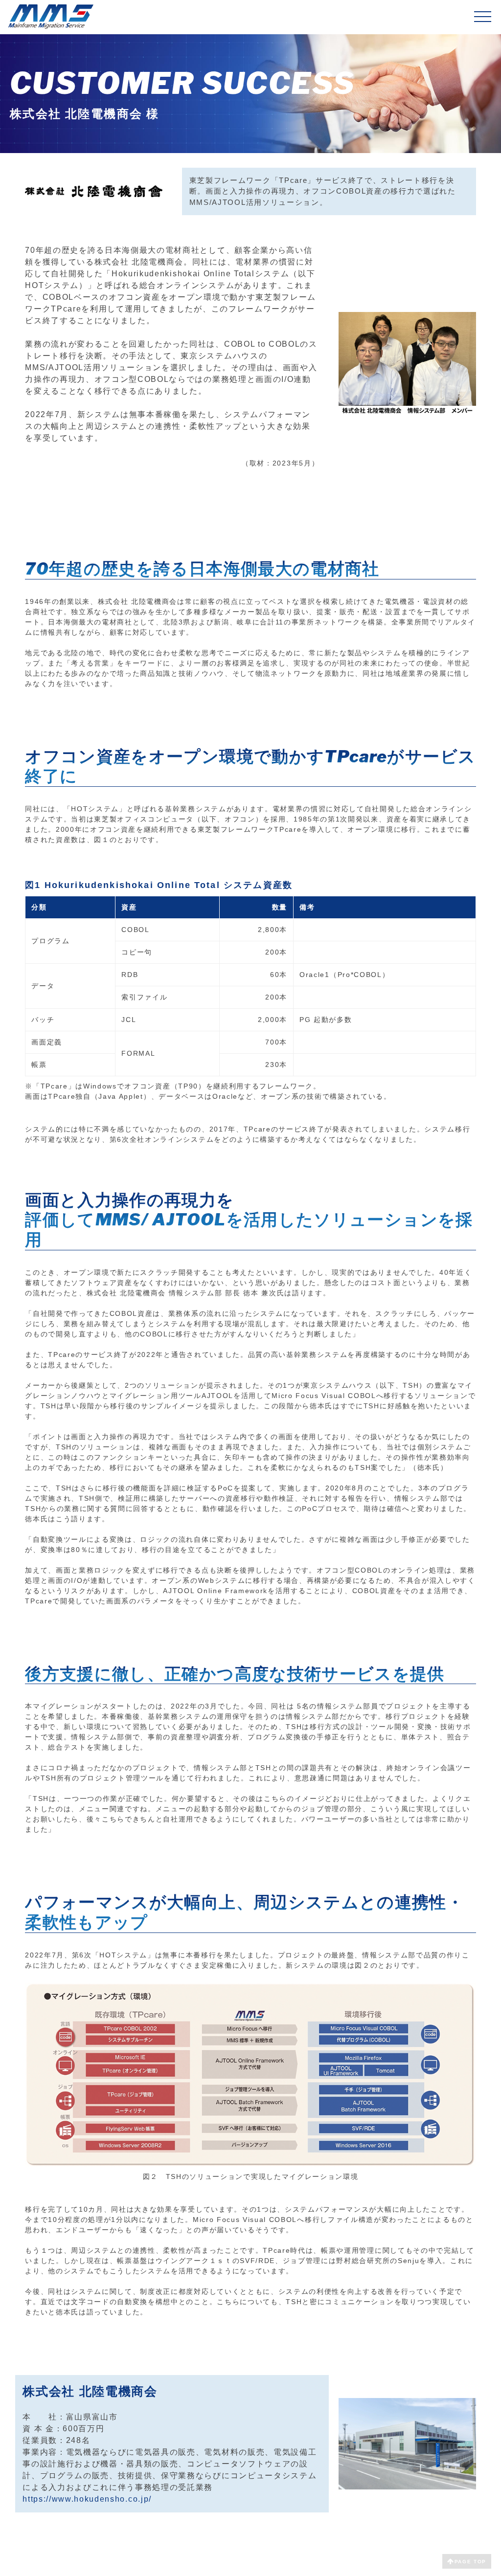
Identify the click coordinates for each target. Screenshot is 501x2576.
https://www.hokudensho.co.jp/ (87, 2499)
